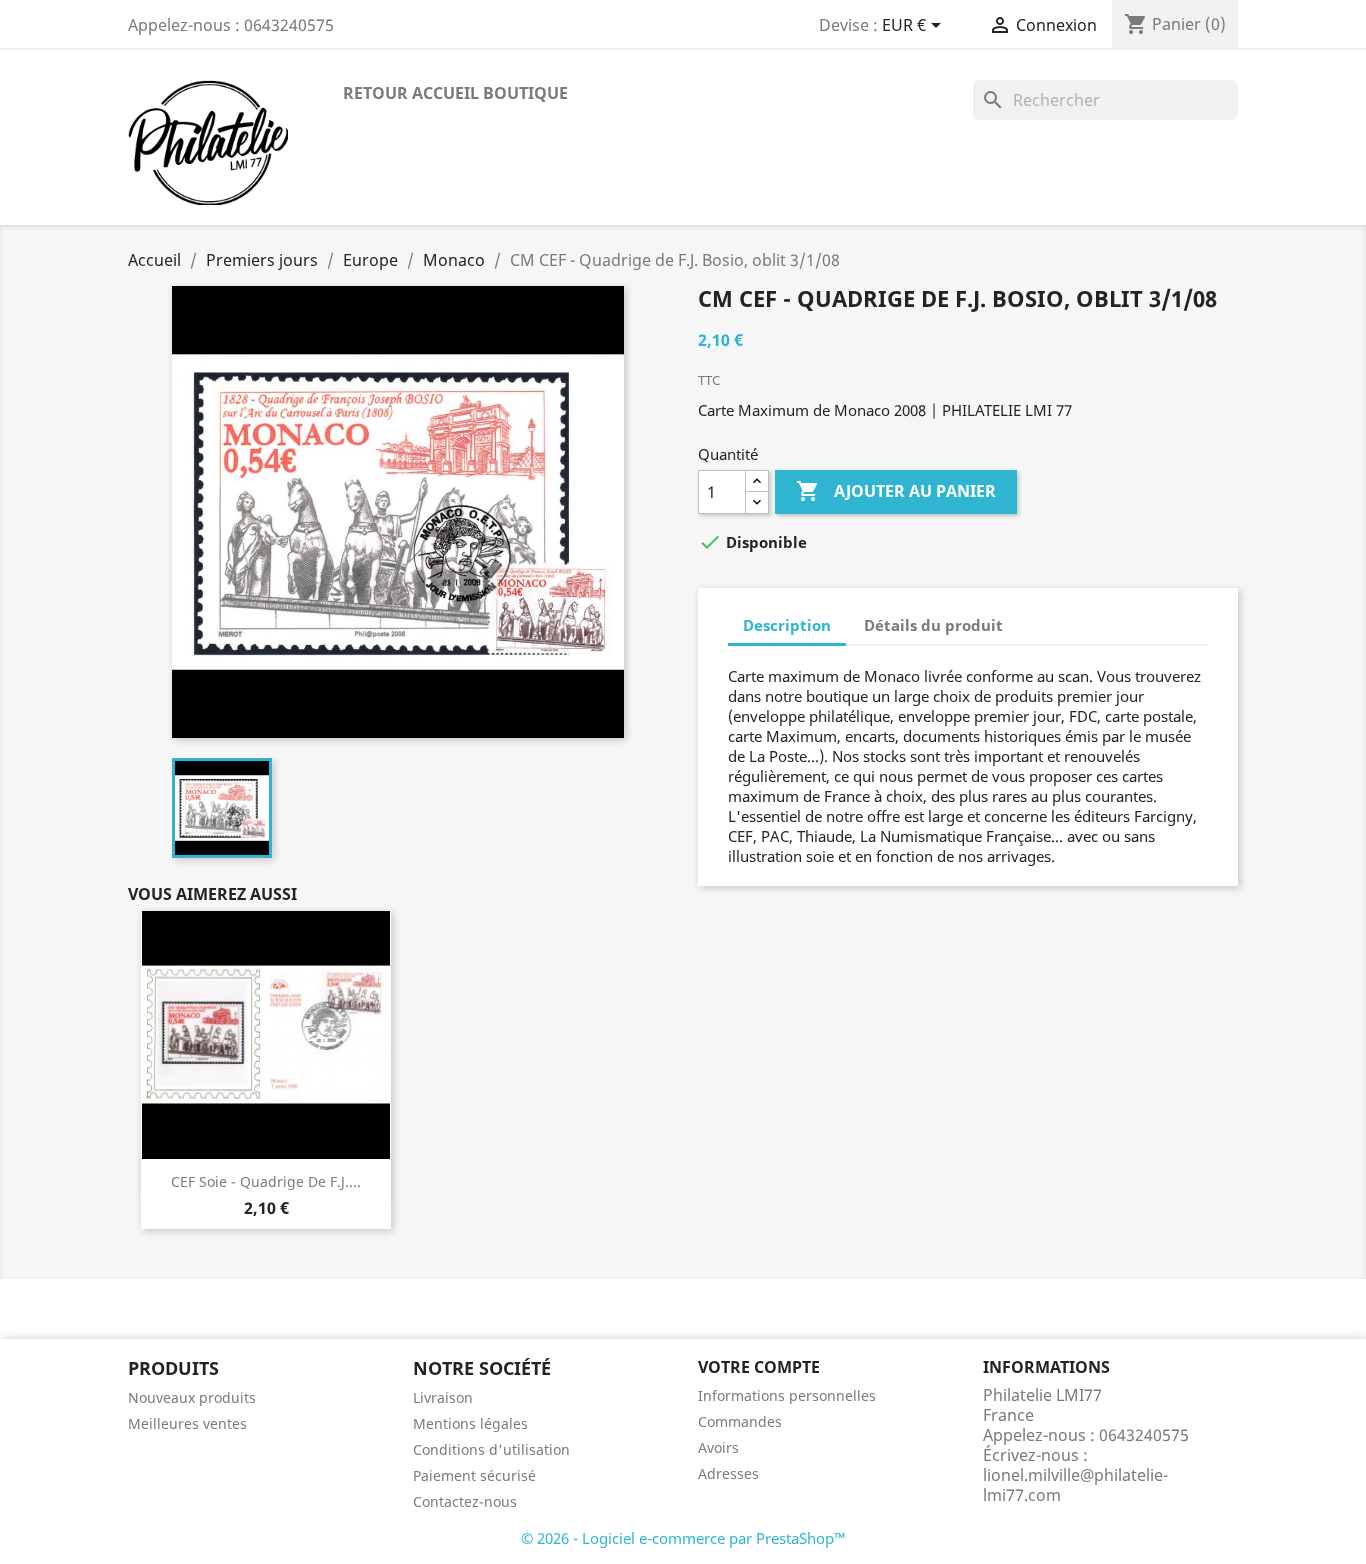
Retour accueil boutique (455, 93)
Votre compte (759, 1367)
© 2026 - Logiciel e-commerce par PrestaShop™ (683, 1538)
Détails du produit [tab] (933, 625)
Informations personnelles (787, 1395)
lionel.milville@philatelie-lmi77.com (1075, 1485)
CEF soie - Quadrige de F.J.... (266, 1181)
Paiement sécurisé (474, 1475)
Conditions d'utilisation (491, 1449)
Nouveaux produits (192, 1397)
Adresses (728, 1473)
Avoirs (718, 1447)
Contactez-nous (465, 1501)
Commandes (740, 1421)
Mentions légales (470, 1423)
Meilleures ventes (187, 1423)
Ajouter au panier (896, 491)
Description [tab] (787, 625)
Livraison (443, 1397)
